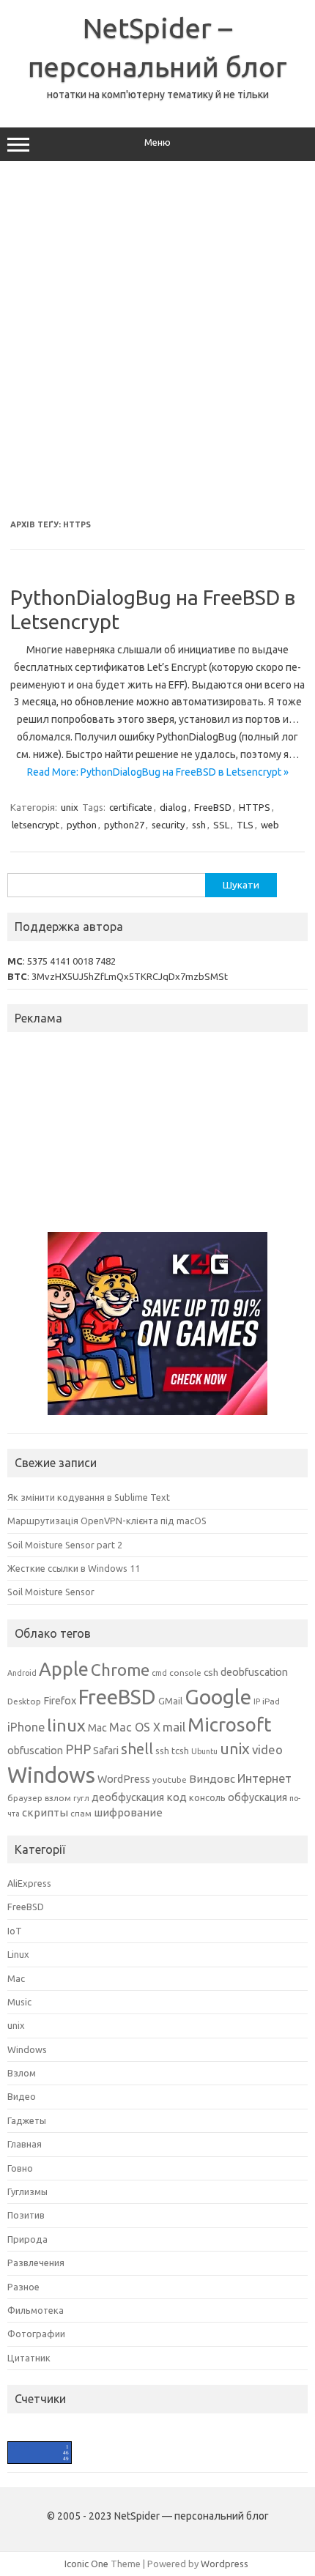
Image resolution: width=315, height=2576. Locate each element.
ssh (199, 825)
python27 (124, 825)
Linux (18, 1954)
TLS (245, 825)
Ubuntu (204, 1751)
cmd (159, 1673)
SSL (221, 825)
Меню (157, 142)
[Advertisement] (157, 341)
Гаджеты (27, 2120)
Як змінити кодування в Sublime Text (89, 1497)
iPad (271, 1701)
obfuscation (35, 1751)
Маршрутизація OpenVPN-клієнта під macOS (107, 1521)
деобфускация (128, 1797)
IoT (15, 1931)
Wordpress (225, 2564)
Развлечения (36, 2263)
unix (70, 807)
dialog (173, 807)
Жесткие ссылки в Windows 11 (74, 1568)
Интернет (264, 1778)
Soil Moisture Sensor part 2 (65, 1545)
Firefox (60, 1701)
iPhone (26, 1727)
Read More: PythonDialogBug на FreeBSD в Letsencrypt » (158, 772)
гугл (81, 1798)
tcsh (180, 1751)
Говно (20, 2168)
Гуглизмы (27, 2191)
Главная (25, 2144)
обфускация (257, 1797)
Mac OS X (135, 1727)
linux (66, 1725)
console (185, 1673)
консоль (207, 1797)
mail (174, 1727)
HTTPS (255, 807)
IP (257, 1701)
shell (137, 1749)
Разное (23, 2287)
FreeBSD (213, 807)
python (82, 825)
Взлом (22, 2073)
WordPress (124, 1779)
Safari (106, 1751)
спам (81, 1813)
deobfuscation (254, 1672)
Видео (22, 2096)
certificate (131, 807)
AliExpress (29, 1883)
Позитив (26, 2215)
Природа (27, 2239)
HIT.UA (20, 2447)
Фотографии (36, 2334)
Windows (51, 1775)
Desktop (24, 1701)
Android (22, 1673)
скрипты (45, 1812)
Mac (97, 1728)
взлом (58, 1798)
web (270, 825)
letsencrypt (36, 825)
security (168, 825)
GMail (170, 1701)
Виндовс (212, 1779)
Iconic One (86, 2564)
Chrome (120, 1670)
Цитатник (29, 2358)
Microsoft (229, 1725)
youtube (170, 1779)
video (267, 1749)
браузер (25, 1798)
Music (19, 2002)
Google (218, 1696)
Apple (64, 1669)
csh (211, 1672)
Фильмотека (36, 2310)
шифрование (128, 1812)
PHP (78, 1749)
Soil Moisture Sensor (51, 1592)
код (177, 1797)
